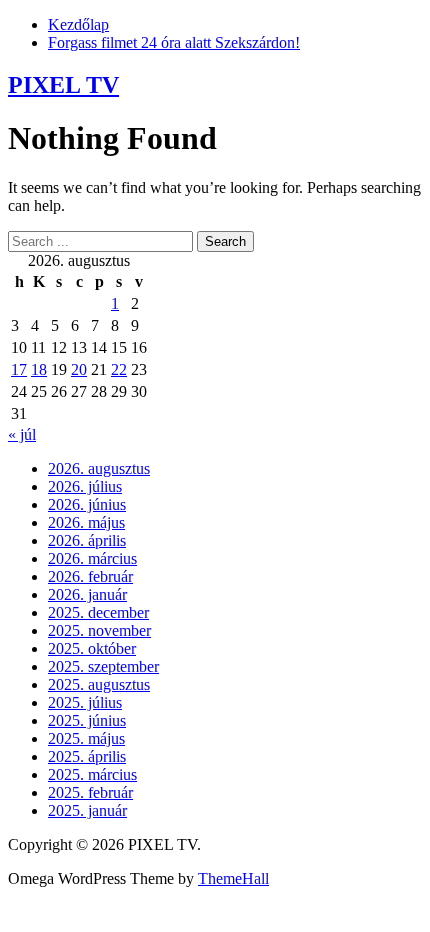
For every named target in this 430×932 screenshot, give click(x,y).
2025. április (87, 756)
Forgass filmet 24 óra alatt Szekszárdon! (174, 42)
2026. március (92, 558)
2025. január (87, 810)
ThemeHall (233, 878)
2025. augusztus (99, 684)
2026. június (87, 504)
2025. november (99, 630)
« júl (22, 434)
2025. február (90, 792)
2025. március (92, 774)
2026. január (87, 594)
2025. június (87, 720)
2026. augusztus (99, 468)
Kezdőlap (78, 24)
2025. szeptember (103, 666)
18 (39, 369)
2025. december (98, 612)
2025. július (85, 702)
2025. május (86, 738)
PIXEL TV (63, 85)
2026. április (87, 540)
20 (79, 369)
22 (119, 369)
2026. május (86, 522)
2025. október (92, 648)
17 (19, 369)
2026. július (85, 486)
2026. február (90, 576)
